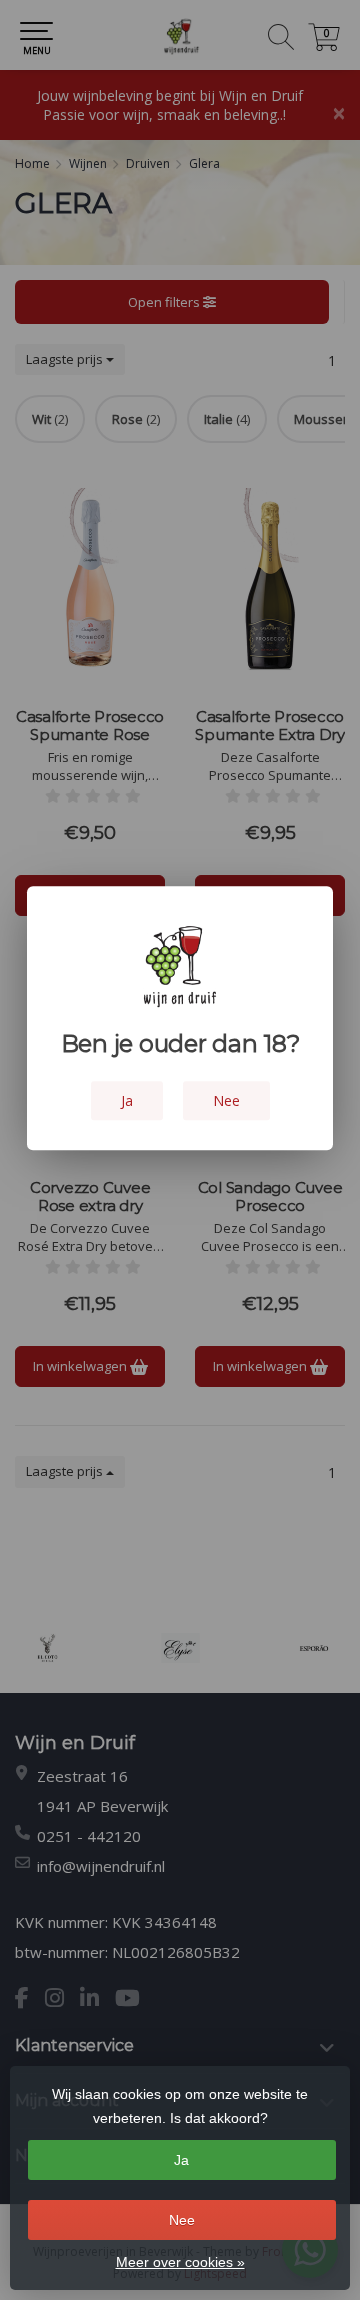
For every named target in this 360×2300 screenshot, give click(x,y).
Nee (182, 2220)
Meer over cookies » (180, 2262)
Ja (181, 2160)
